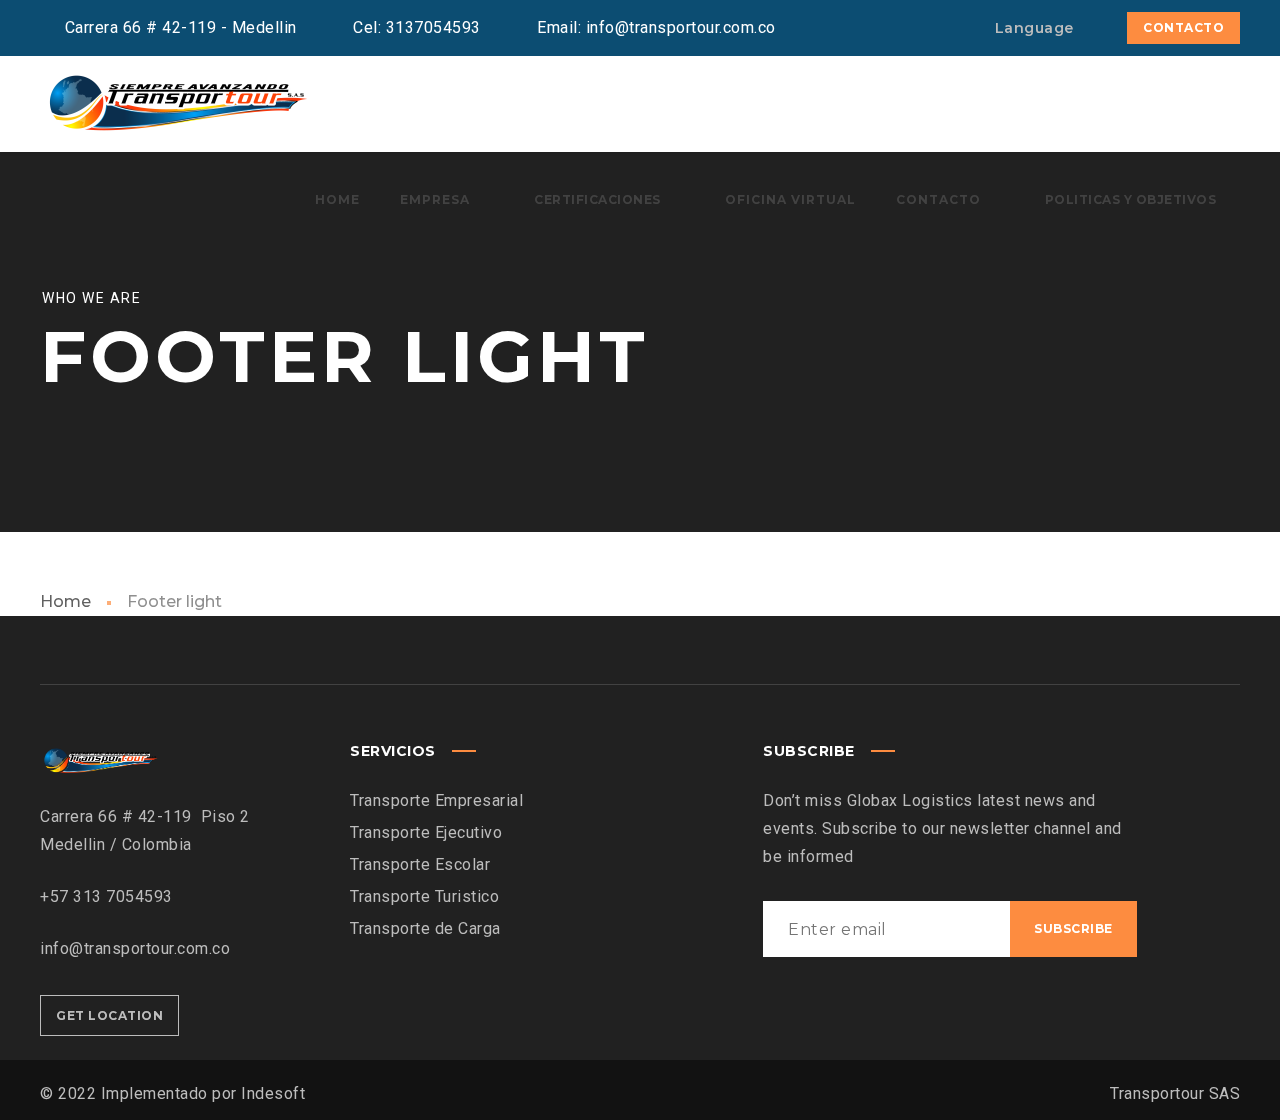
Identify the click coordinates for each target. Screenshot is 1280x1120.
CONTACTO (1183, 27)
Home (65, 601)
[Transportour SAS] (176, 104)
